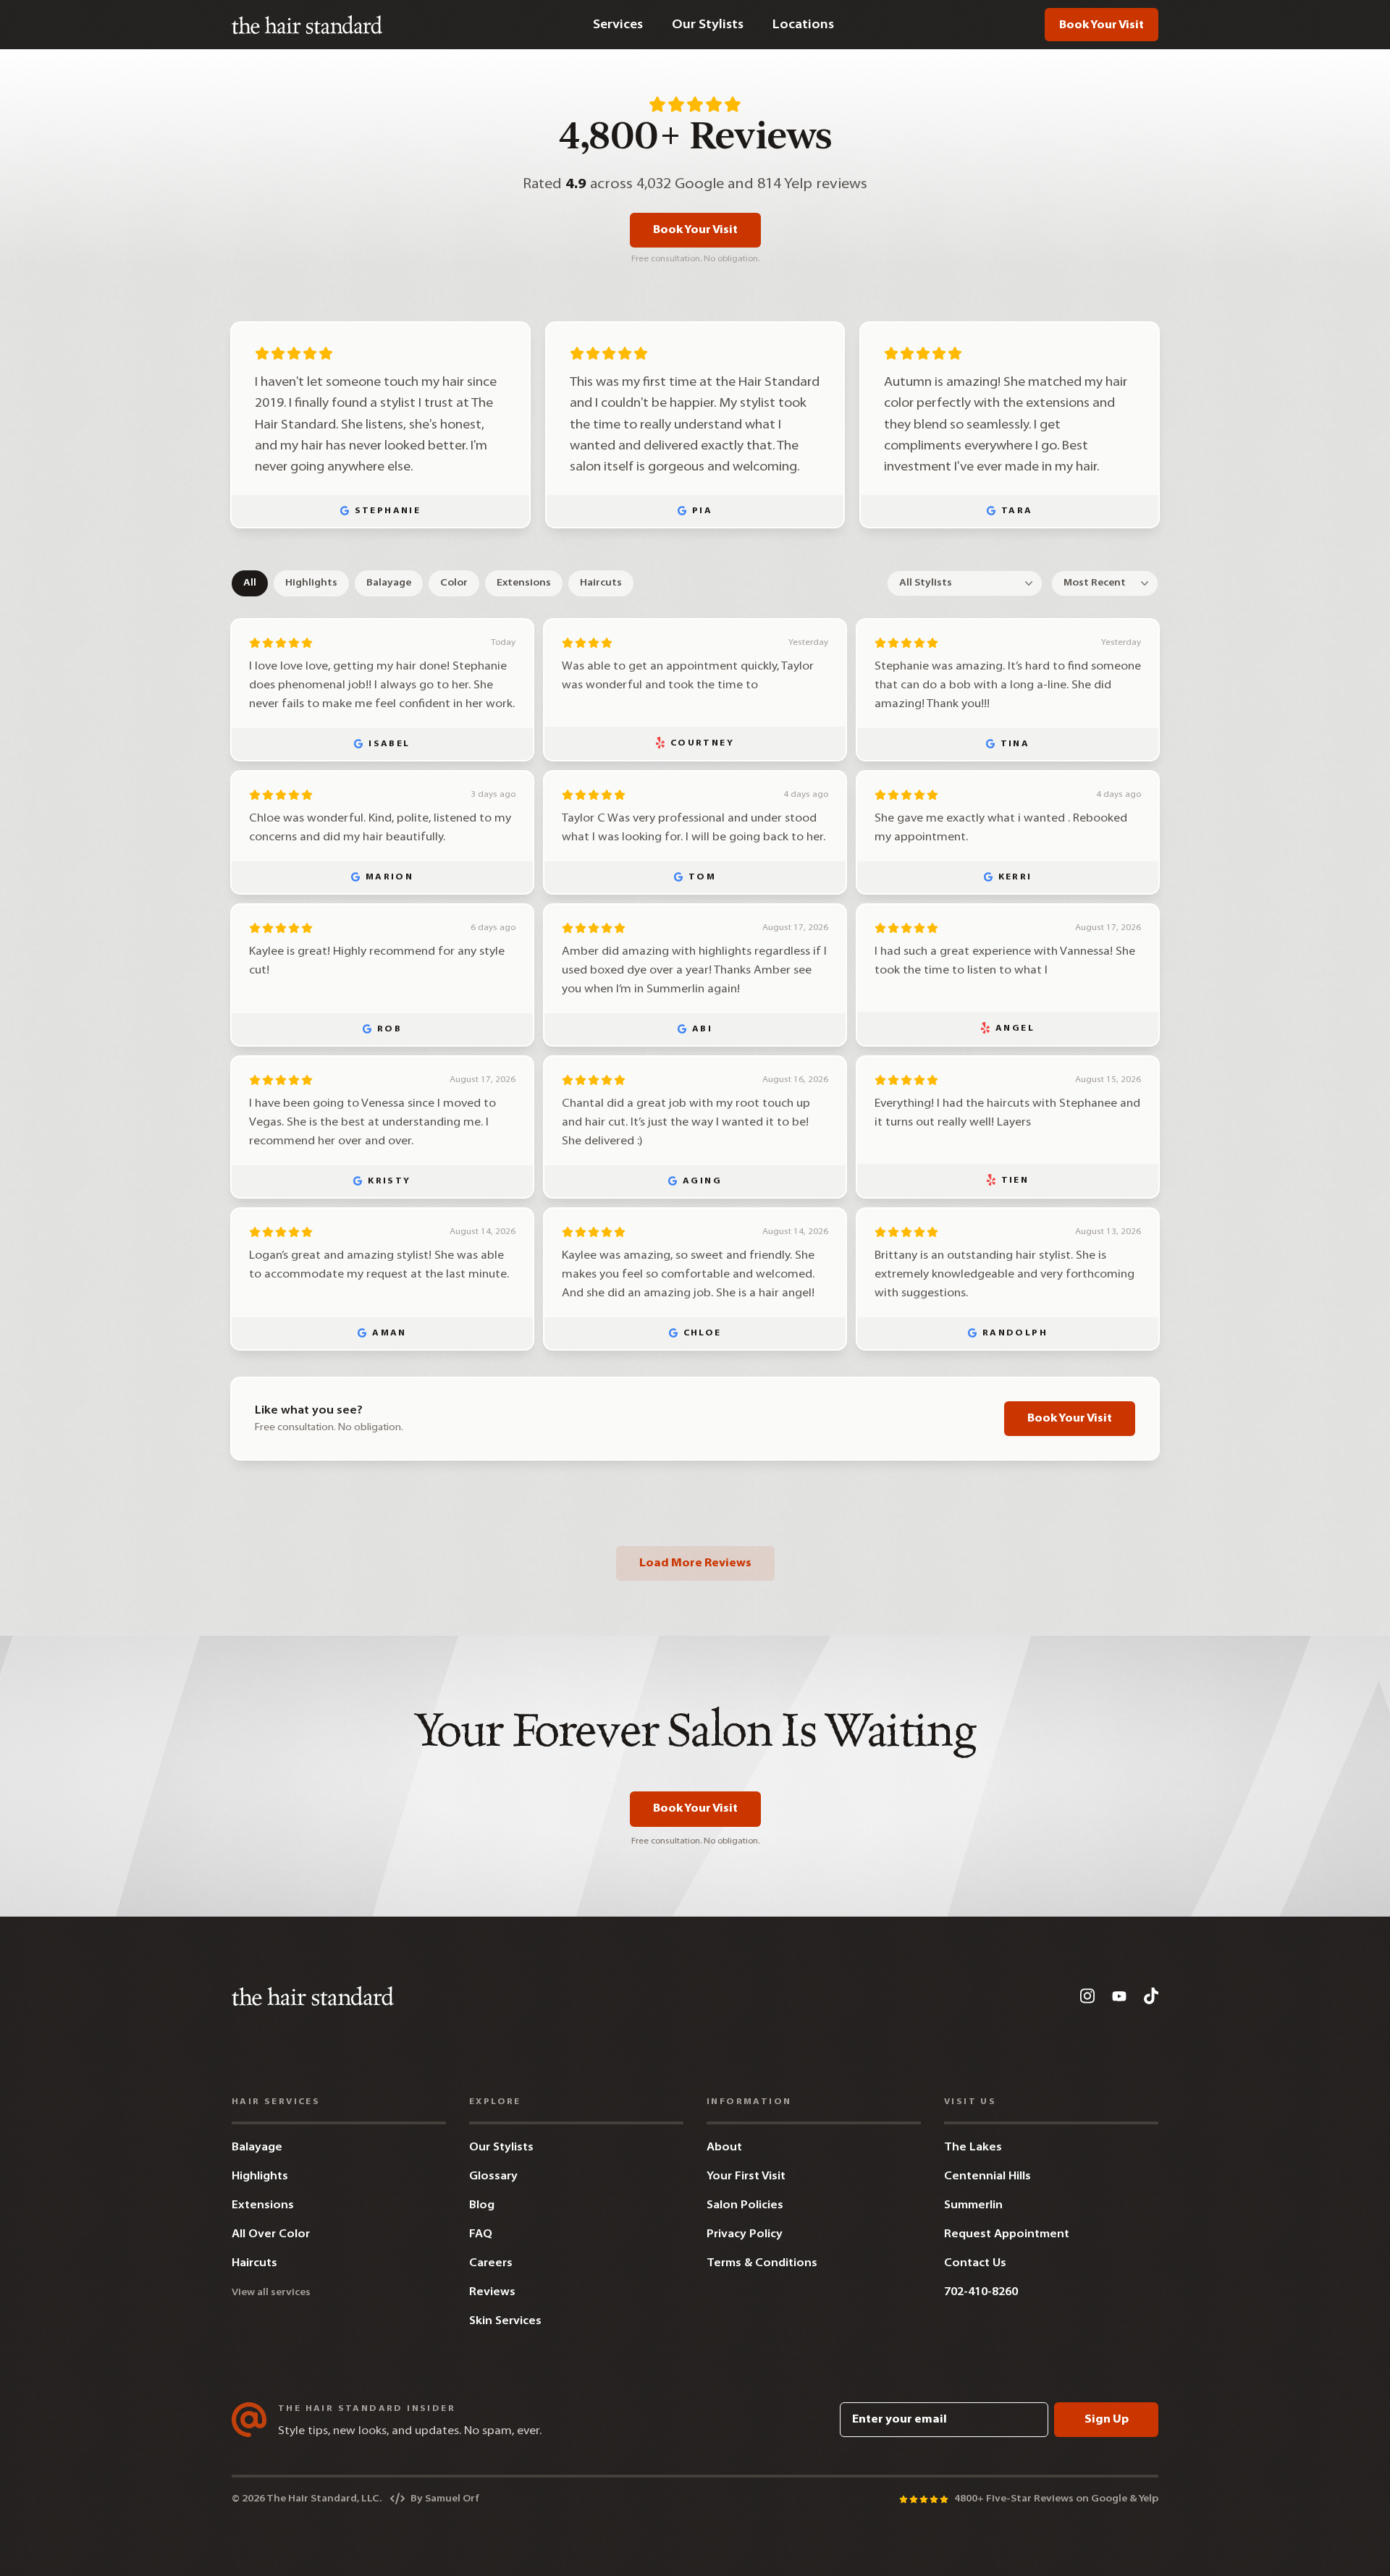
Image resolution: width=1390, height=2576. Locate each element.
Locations (803, 25)
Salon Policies (745, 2205)
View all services (271, 2293)
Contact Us (975, 2263)
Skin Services (505, 2321)
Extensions (524, 583)
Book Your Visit (1102, 25)
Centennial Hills (987, 2176)
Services (618, 25)
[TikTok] (1151, 1996)
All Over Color (271, 2234)
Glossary (493, 2176)
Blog (482, 2205)
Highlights (311, 583)
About (724, 2148)
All (250, 583)
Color (454, 583)
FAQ (481, 2234)
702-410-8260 (981, 2292)
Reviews (492, 2292)
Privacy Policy (745, 2234)
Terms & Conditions (762, 2263)
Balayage (389, 583)
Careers (491, 2263)
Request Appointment (1007, 2234)
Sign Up (1107, 2420)
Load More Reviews (695, 1563)
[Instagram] (1087, 1996)
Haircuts (601, 583)
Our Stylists (708, 25)
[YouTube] (1119, 1996)
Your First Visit (746, 2176)
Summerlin (973, 2205)
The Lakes (973, 2148)
